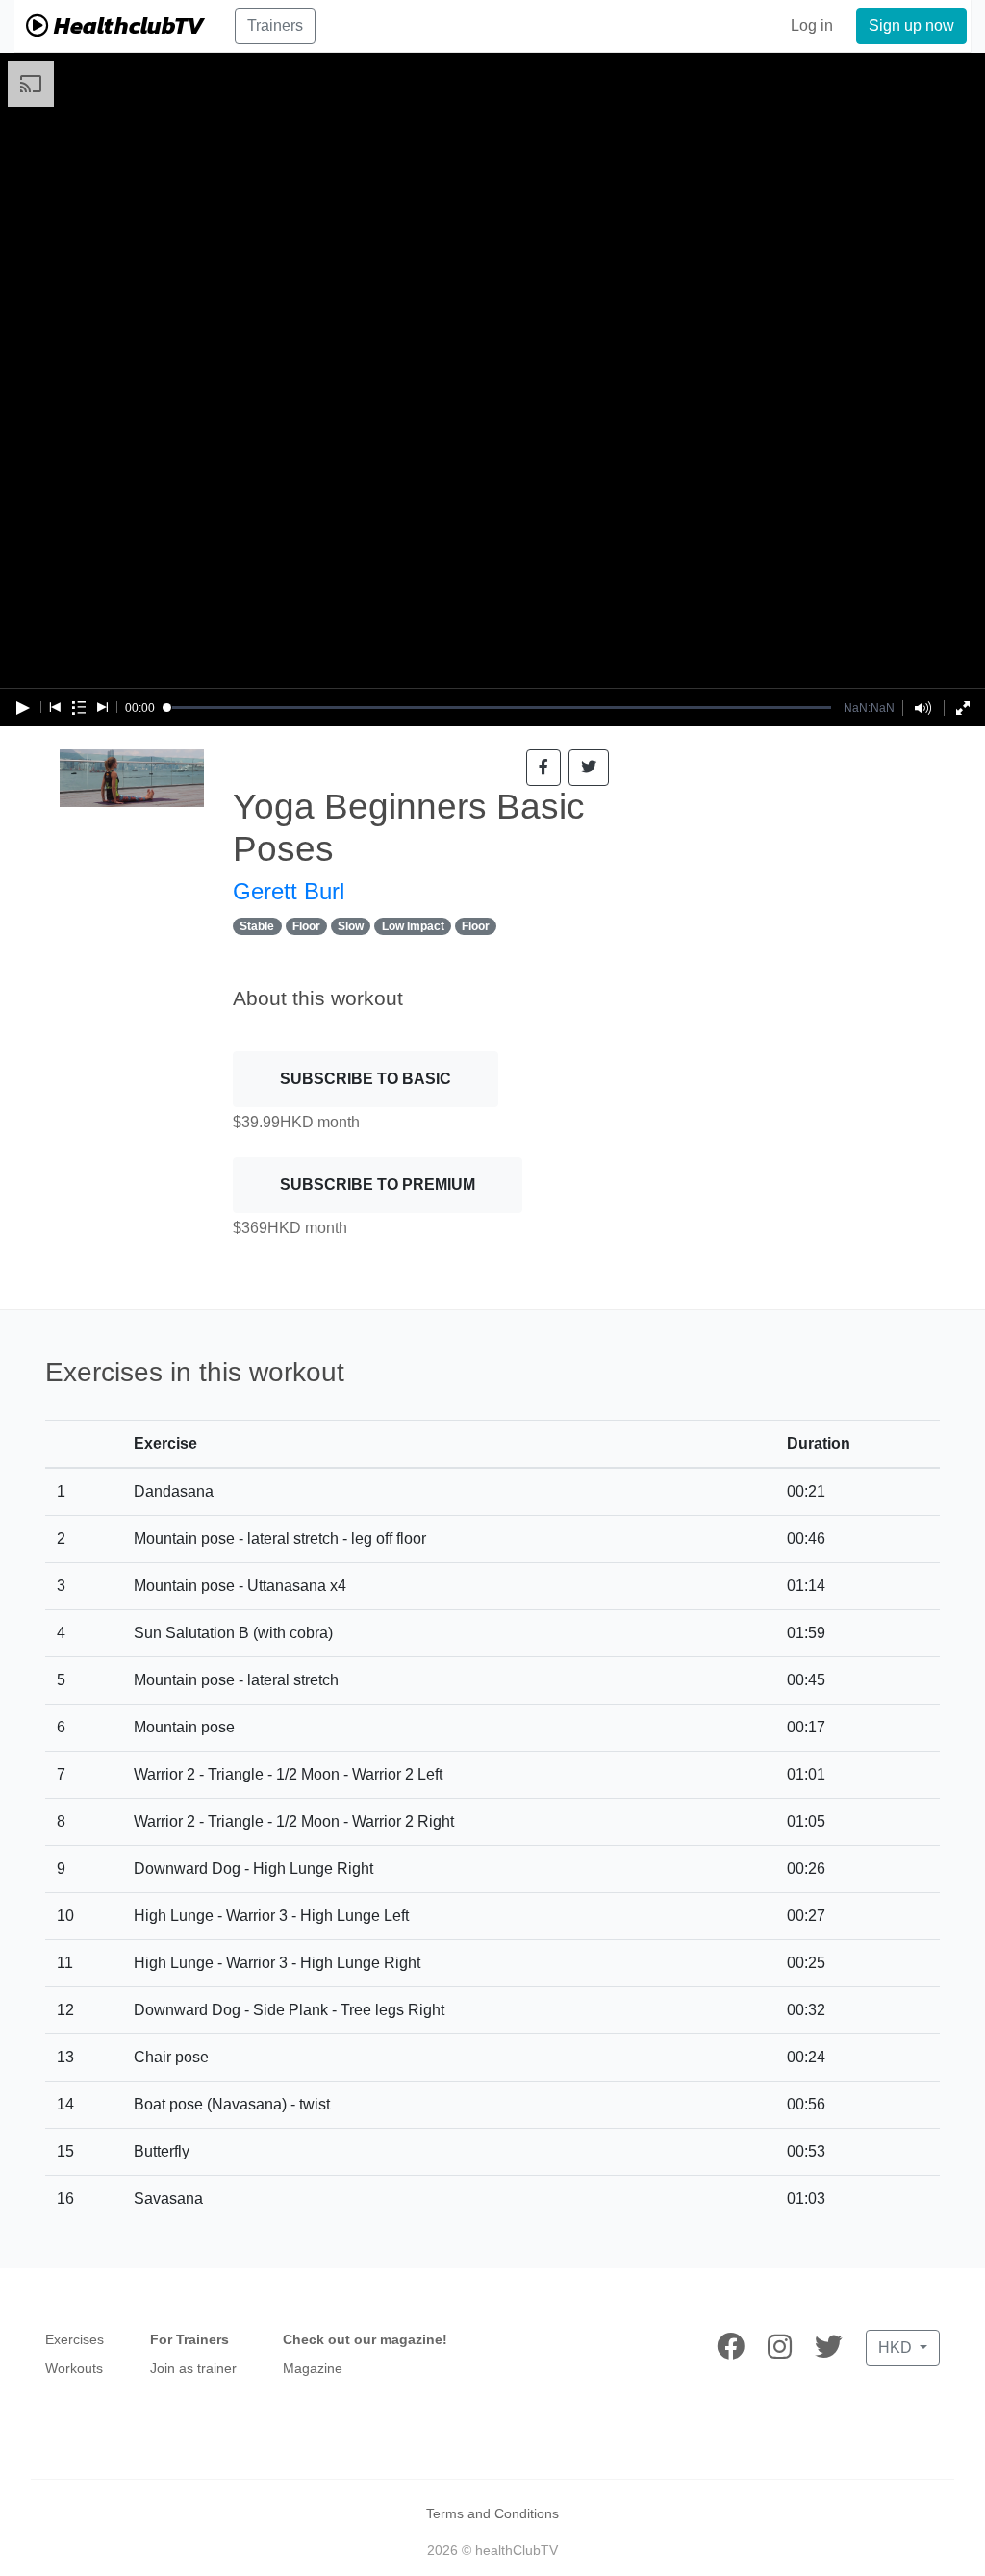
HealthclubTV (126, 25)
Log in (812, 25)
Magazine (313, 2368)
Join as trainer (193, 2368)
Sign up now (911, 25)
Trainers (275, 25)
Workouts (74, 2368)
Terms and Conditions (492, 2513)
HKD (897, 2348)
